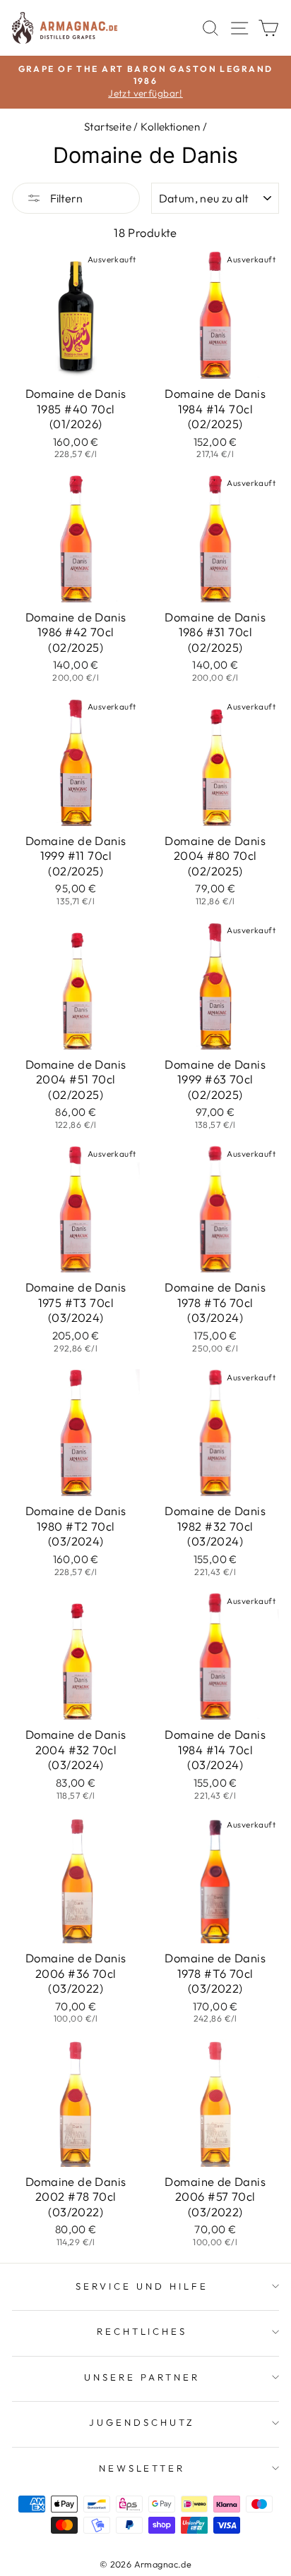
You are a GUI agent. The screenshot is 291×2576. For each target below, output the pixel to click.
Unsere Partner (142, 2377)
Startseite (108, 127)
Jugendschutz (142, 2422)
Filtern (65, 198)
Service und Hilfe (142, 2286)
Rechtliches (142, 2331)
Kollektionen (170, 127)
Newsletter (142, 2468)
